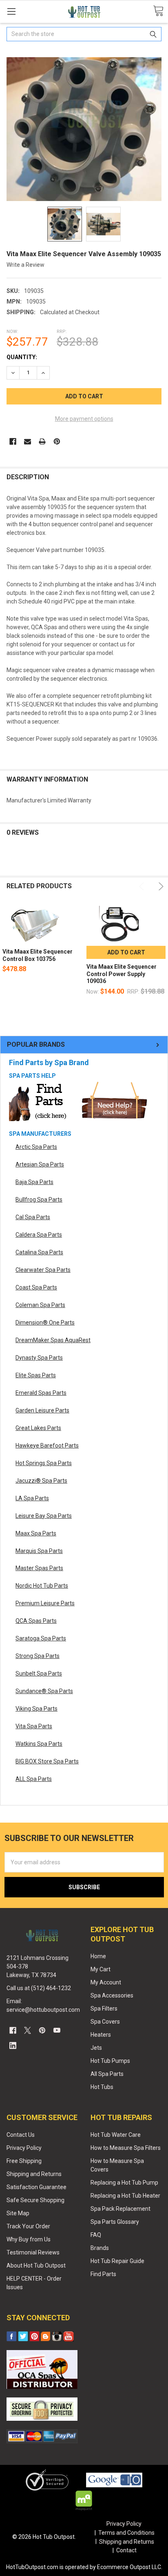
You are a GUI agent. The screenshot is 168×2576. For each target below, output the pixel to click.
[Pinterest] (57, 441)
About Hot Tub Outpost (36, 2265)
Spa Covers (105, 2022)
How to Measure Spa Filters (126, 2148)
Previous (143, 886)
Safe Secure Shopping (35, 2200)
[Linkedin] (13, 2045)
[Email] (28, 441)
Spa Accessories (112, 1995)
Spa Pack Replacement (120, 2209)
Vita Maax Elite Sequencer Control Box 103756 (38, 955)
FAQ (96, 2235)
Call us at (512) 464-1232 (39, 1988)
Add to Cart (126, 952)
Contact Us (21, 2135)
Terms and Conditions (126, 2533)
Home (98, 1956)
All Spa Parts (107, 2074)
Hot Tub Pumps (110, 2061)
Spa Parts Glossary (115, 2222)
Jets (96, 2048)
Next (160, 886)
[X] (28, 2030)
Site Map (18, 2213)
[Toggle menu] (11, 11)
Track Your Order (28, 2226)
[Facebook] (13, 441)
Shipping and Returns (34, 2174)
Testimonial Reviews (33, 2252)
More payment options (84, 419)
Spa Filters (104, 2009)
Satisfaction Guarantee (36, 2187)
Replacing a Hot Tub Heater (125, 2196)
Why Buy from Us (29, 2239)
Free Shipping (24, 2161)
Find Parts (103, 2274)
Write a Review (25, 265)
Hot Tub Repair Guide (117, 2261)
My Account (106, 1982)
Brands (100, 2248)
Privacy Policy (24, 2148)
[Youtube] (57, 2030)
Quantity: (22, 357)
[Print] (42, 441)
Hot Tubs (102, 2087)
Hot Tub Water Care (116, 2135)
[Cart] (158, 11)
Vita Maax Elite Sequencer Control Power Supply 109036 (122, 974)
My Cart (101, 1969)
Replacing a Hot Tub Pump (124, 2183)
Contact (126, 2550)
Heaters (101, 2035)
